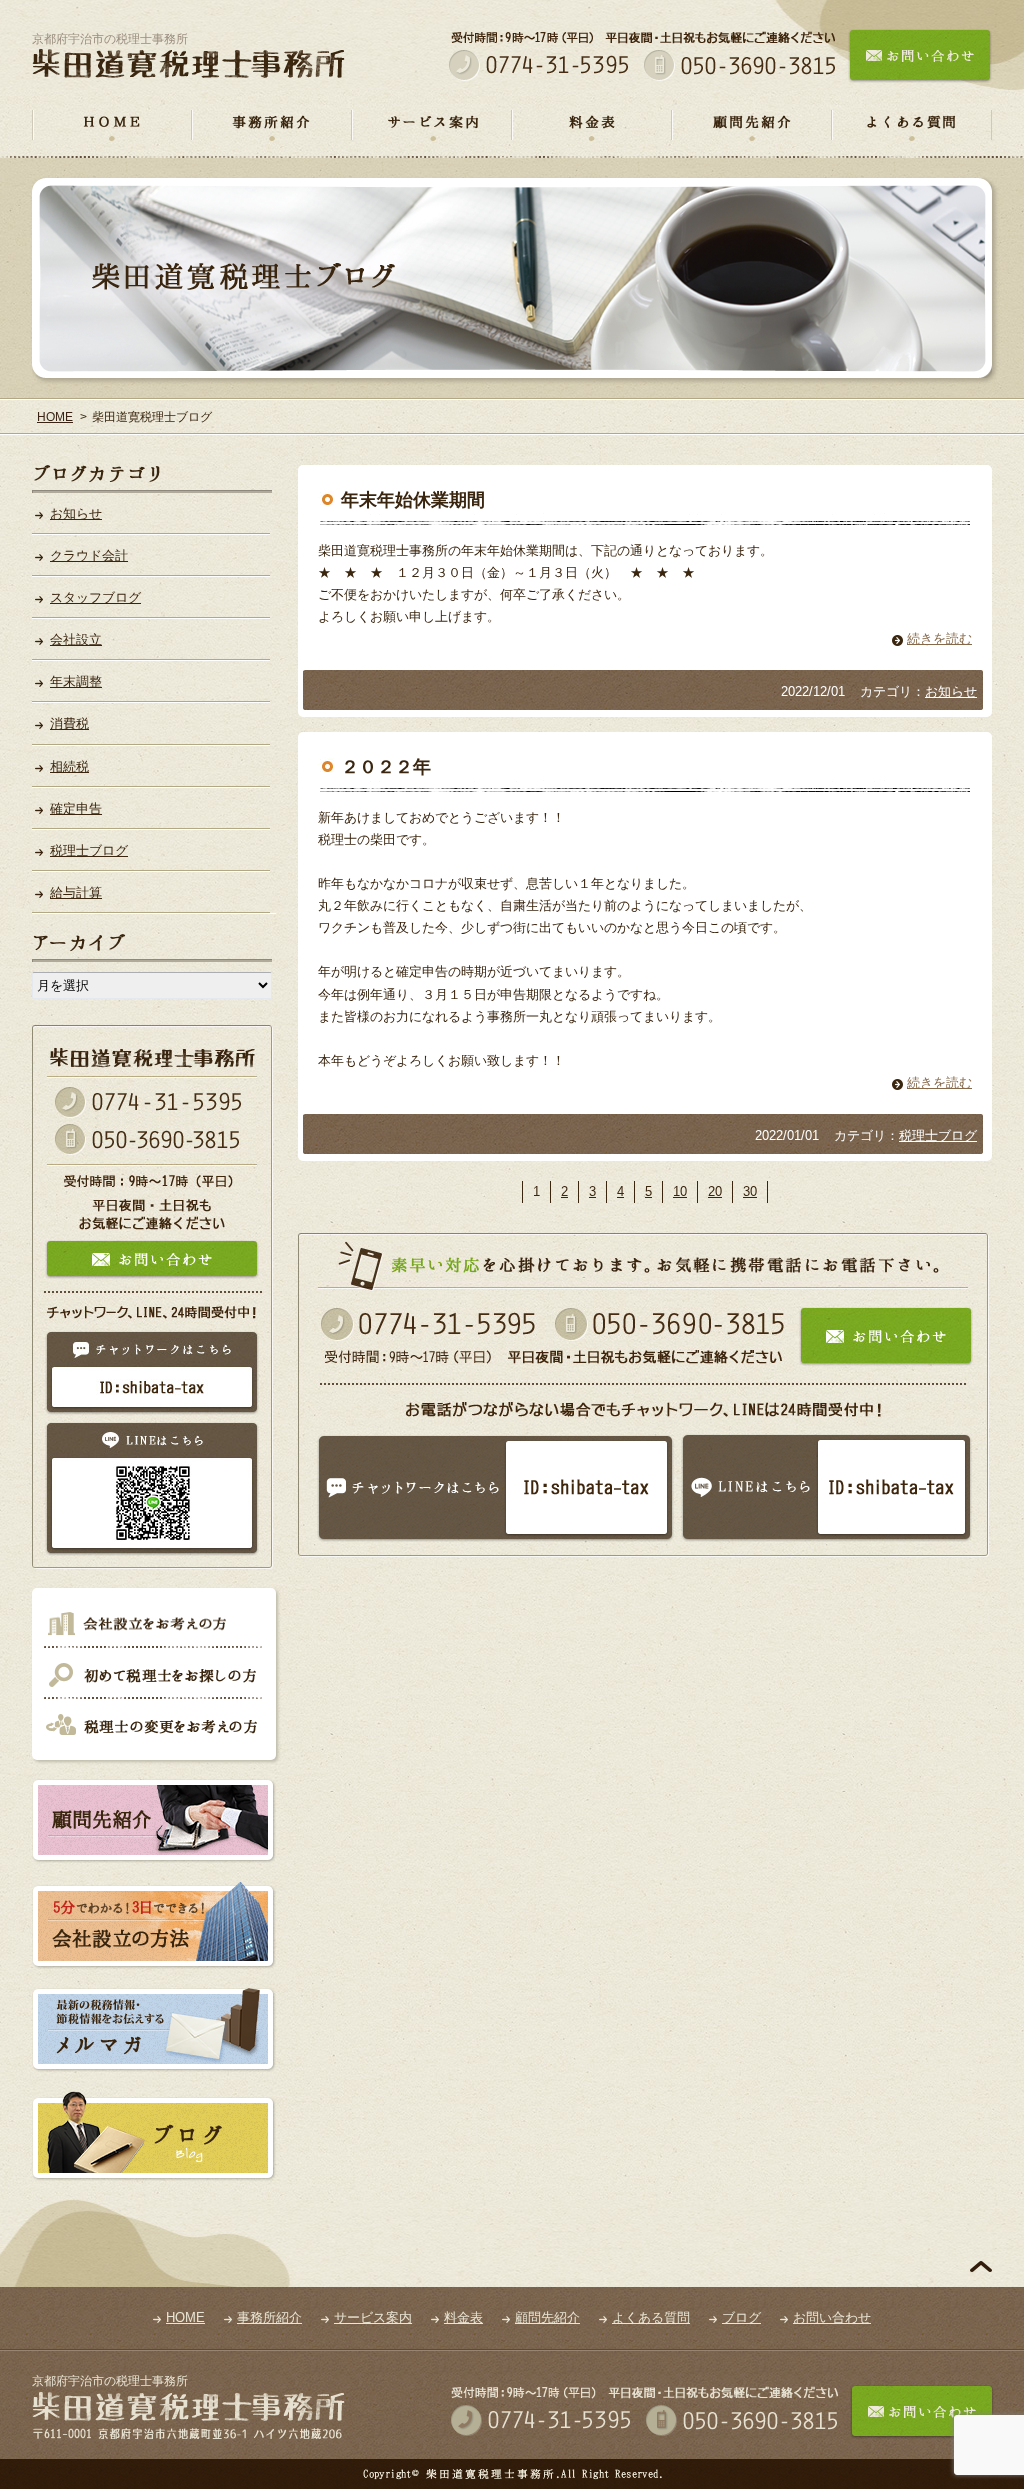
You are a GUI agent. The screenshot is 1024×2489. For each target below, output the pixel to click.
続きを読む (939, 638)
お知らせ (951, 691)
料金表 (592, 134)
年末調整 (76, 681)
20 (715, 1191)
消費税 (69, 723)
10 (680, 1191)
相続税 (69, 766)
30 (750, 1191)
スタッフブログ (95, 597)
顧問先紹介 (752, 134)
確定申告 (76, 808)
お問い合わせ (832, 2317)
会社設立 (76, 639)
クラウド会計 (89, 555)
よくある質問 (912, 134)
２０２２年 (386, 767)
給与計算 (76, 892)
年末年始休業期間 (413, 500)
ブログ (741, 2317)
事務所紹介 (272, 134)
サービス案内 (432, 134)
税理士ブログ (938, 1135)
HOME (112, 134)
